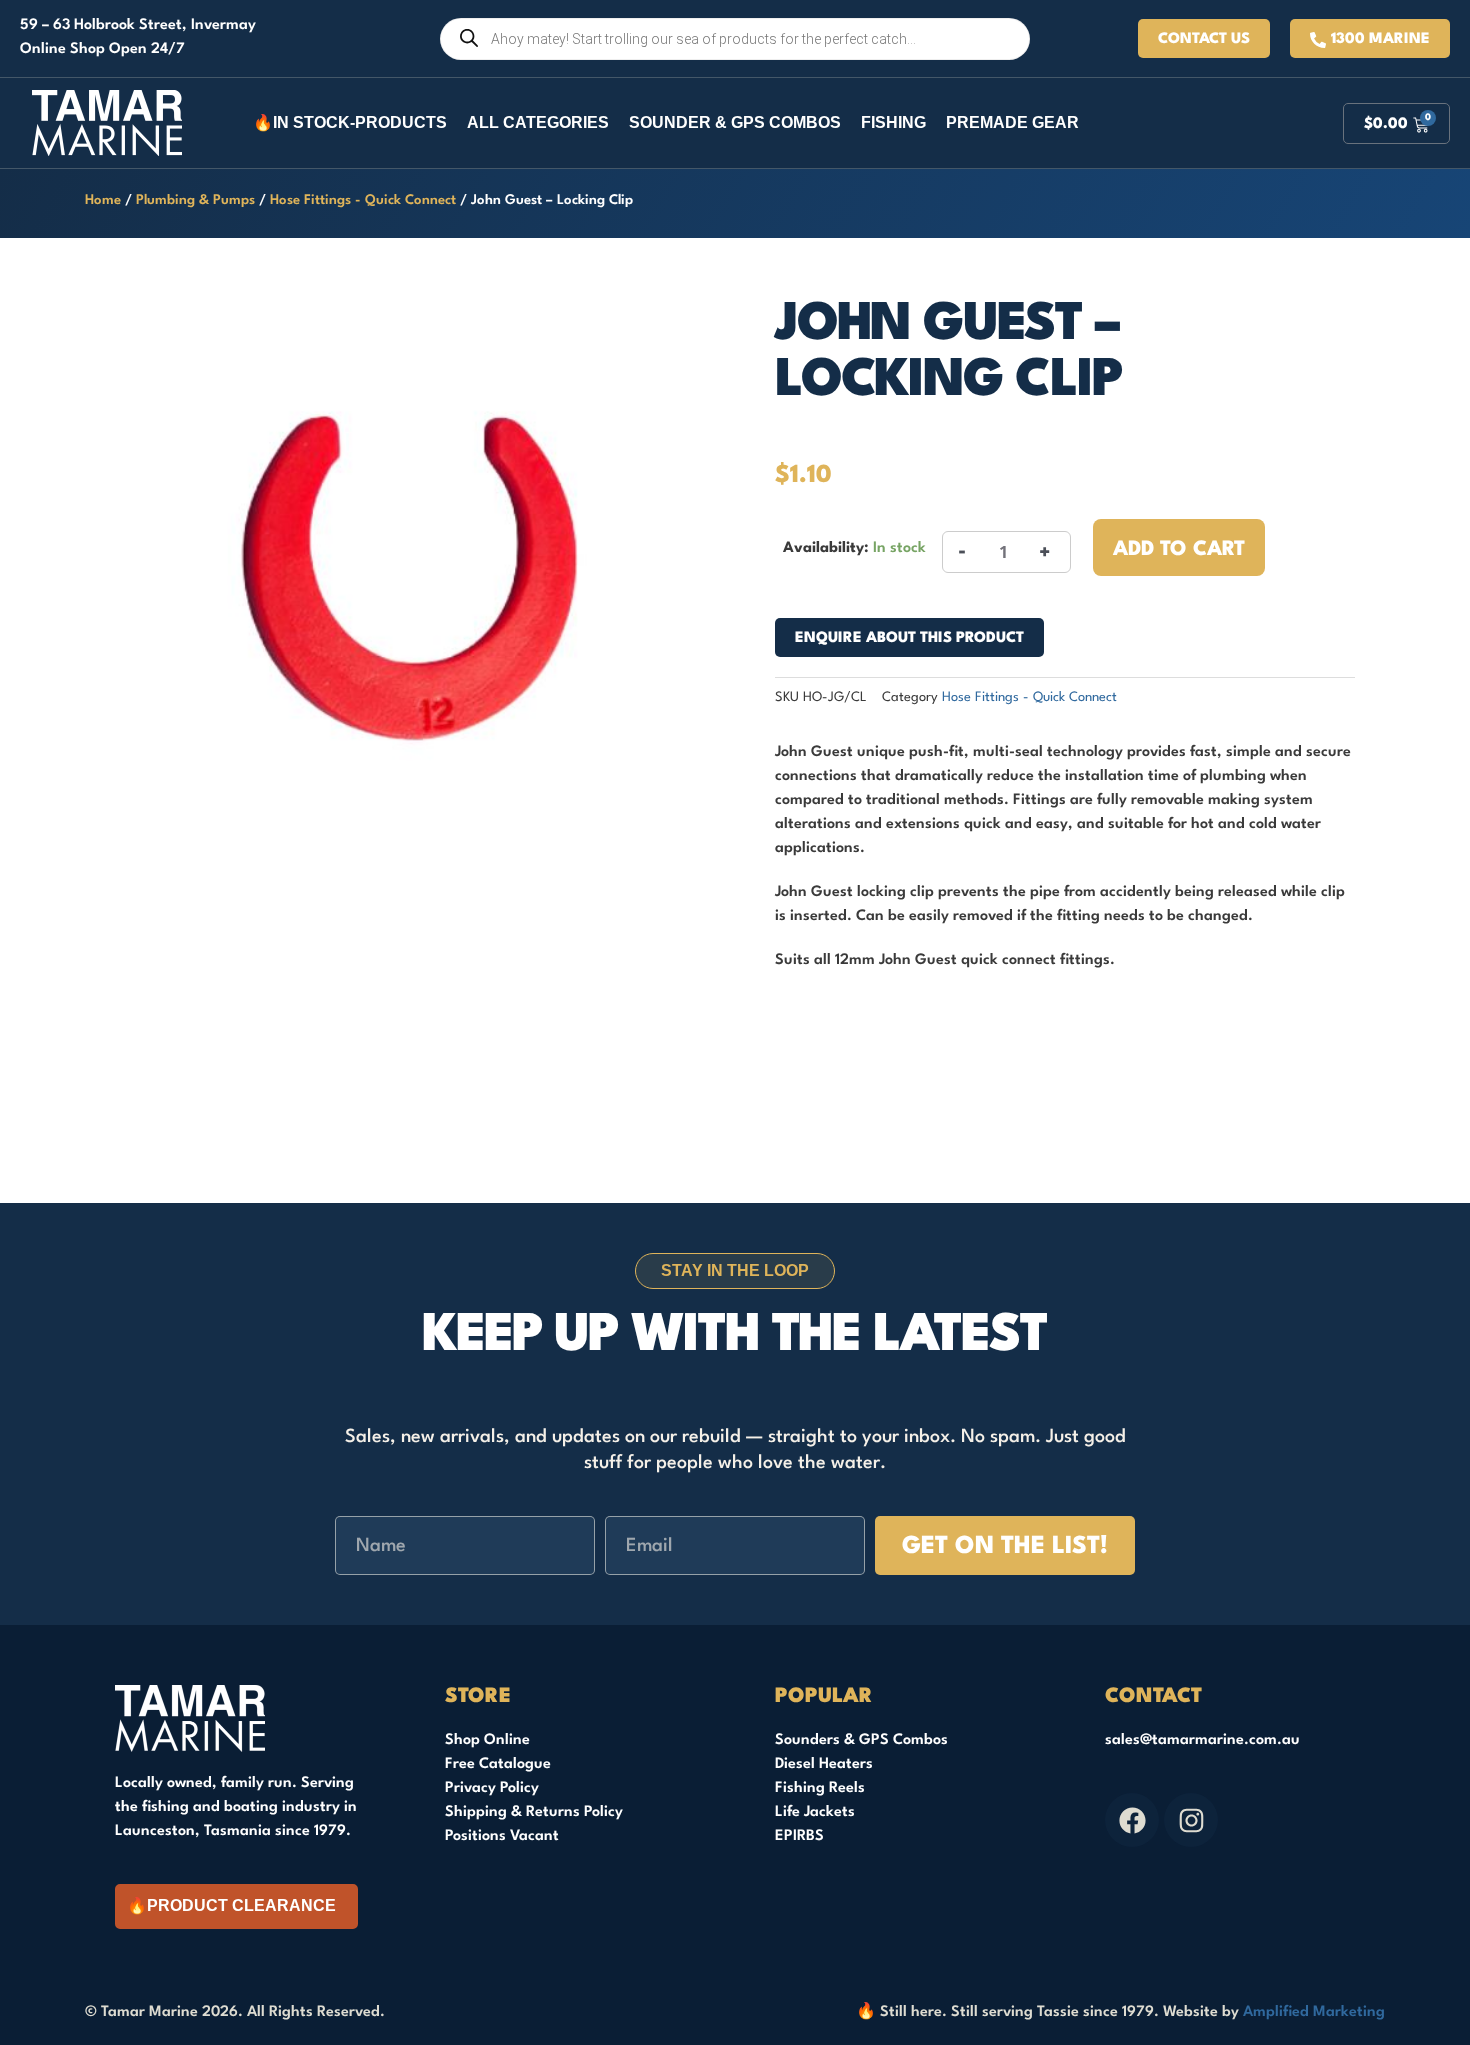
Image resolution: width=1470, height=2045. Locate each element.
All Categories (538, 122)
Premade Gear (1012, 122)
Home (103, 200)
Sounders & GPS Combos (861, 1740)
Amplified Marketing (1314, 2012)
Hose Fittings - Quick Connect (363, 200)
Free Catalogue (498, 1764)
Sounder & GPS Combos (735, 122)
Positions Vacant (502, 1836)
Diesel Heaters (824, 1764)
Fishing (893, 122)
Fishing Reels (820, 1788)
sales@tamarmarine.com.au (1202, 1740)
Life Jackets (815, 1812)
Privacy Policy (492, 1788)
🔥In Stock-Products (350, 122)
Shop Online (487, 1740)
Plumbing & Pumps (195, 200)
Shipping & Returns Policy (534, 1812)
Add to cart (1179, 550)
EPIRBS (799, 1836)
